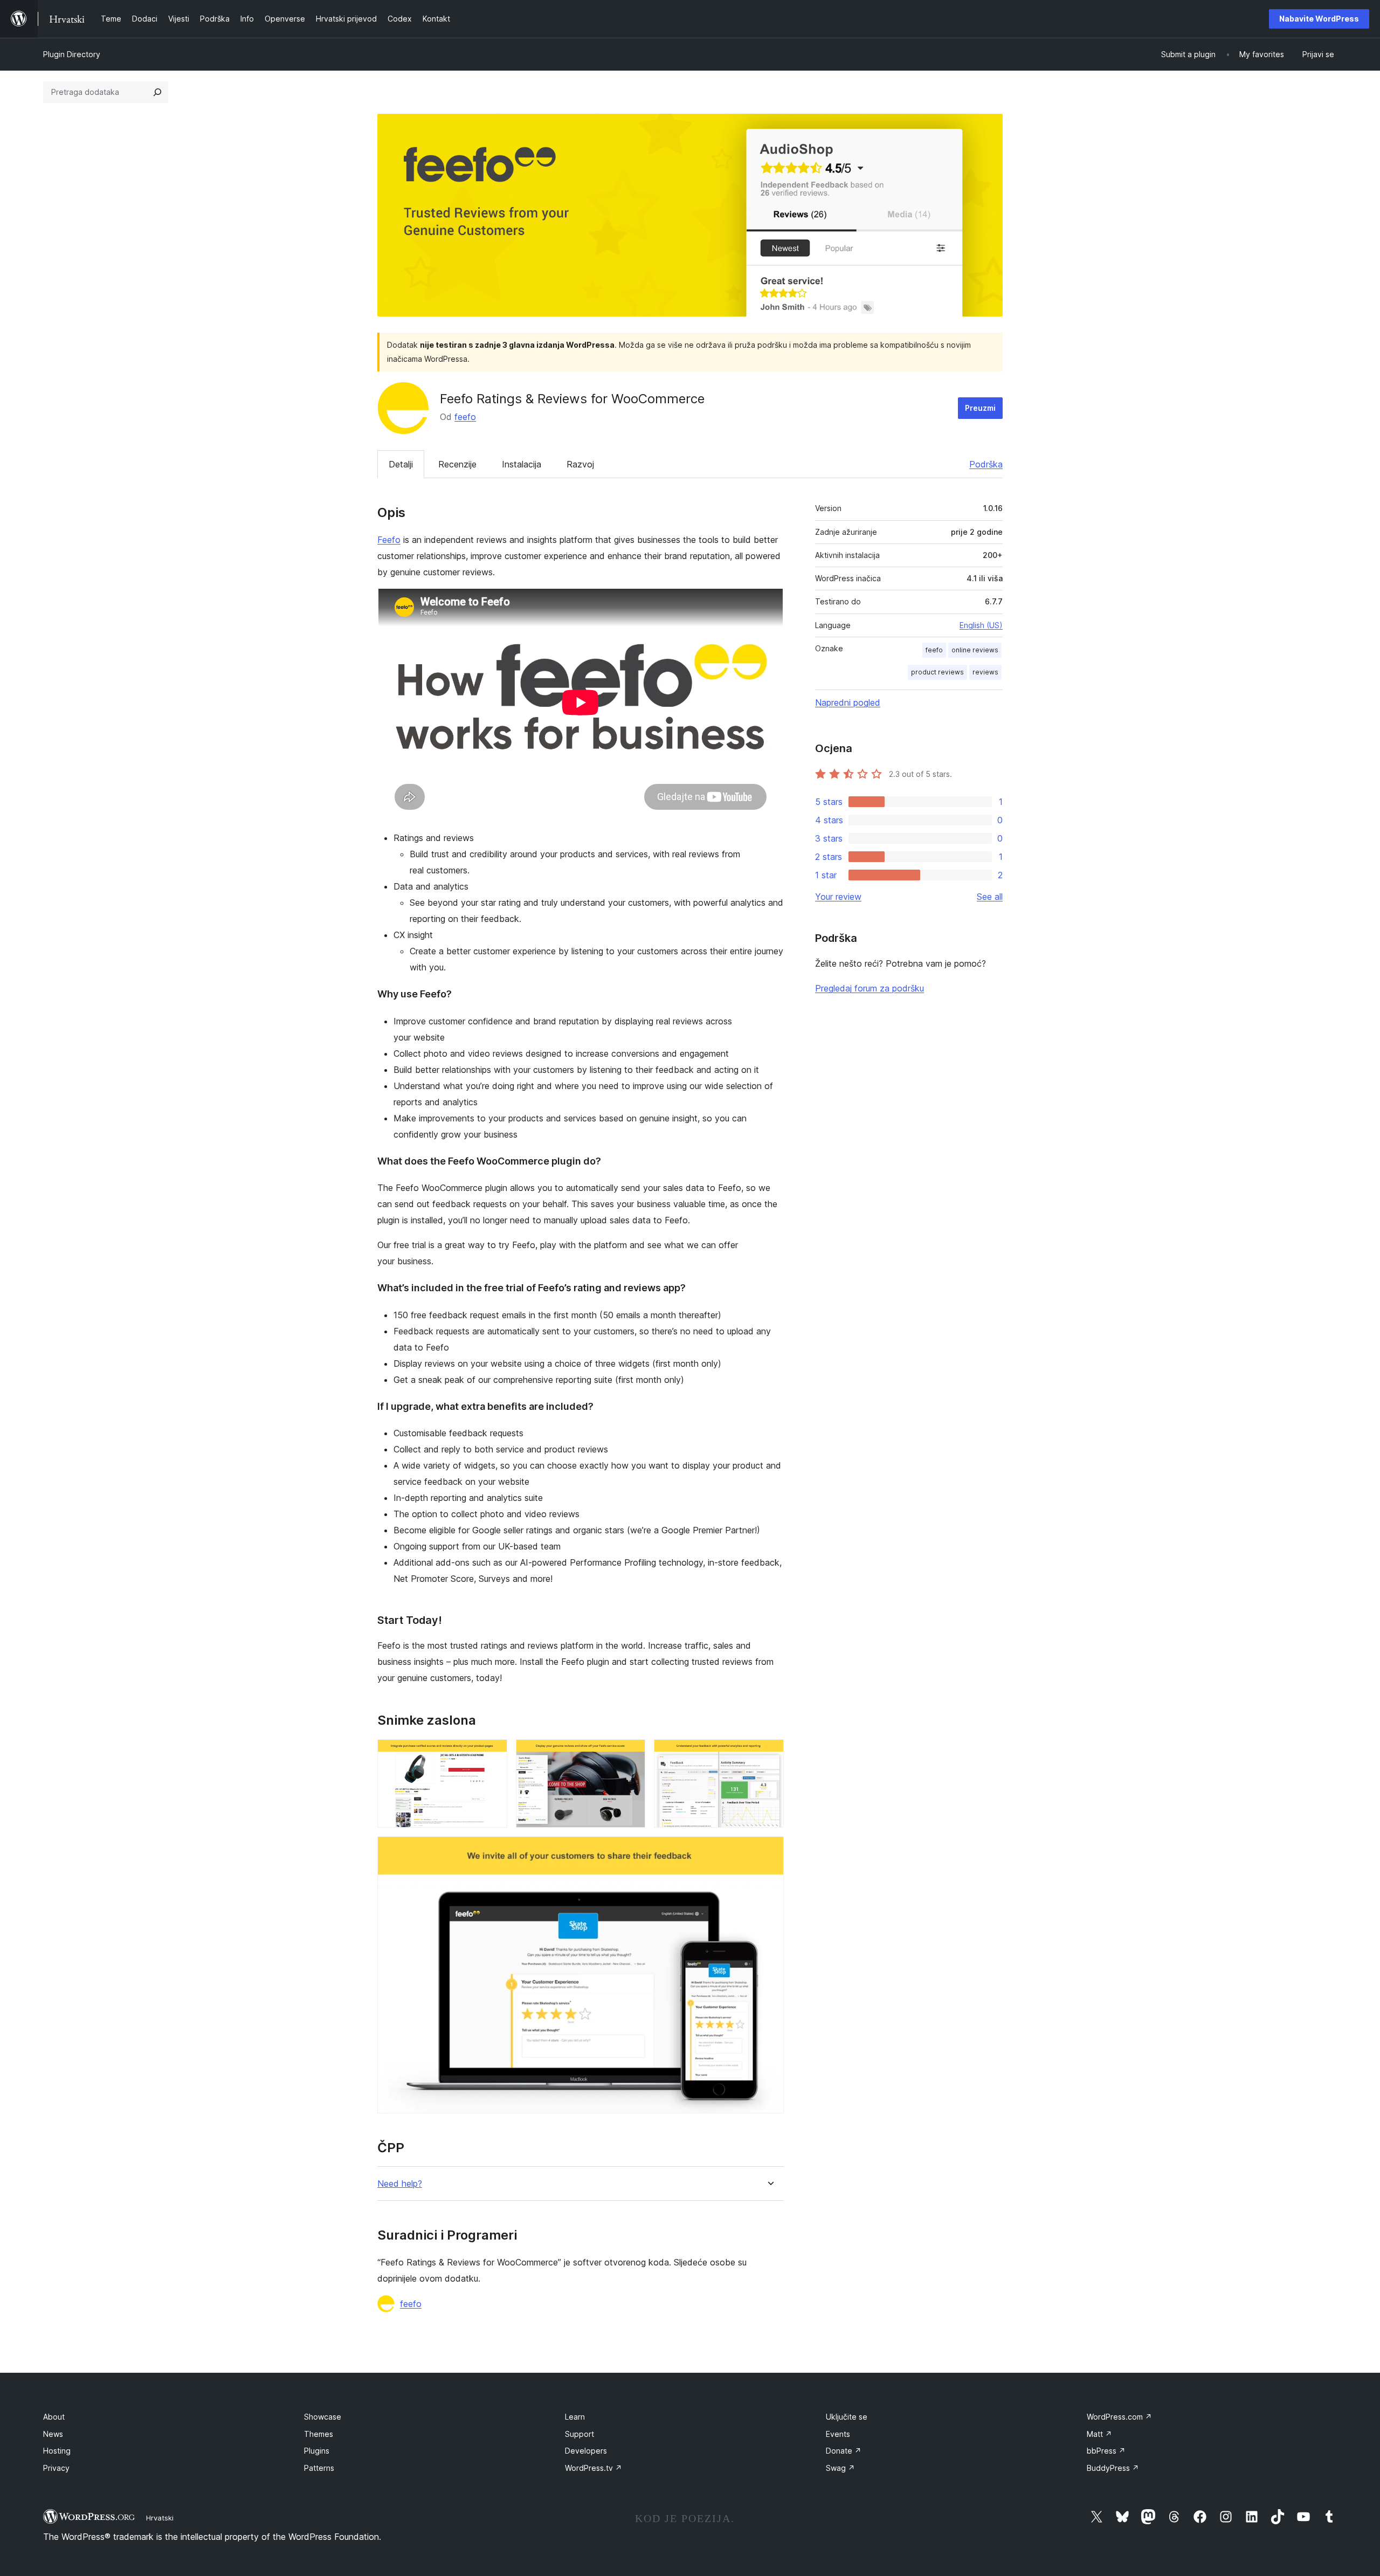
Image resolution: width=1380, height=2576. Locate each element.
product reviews (937, 672)
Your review (838, 897)
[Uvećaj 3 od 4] (769, 1754)
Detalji (401, 464)
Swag (840, 2468)
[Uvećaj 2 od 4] (631, 1754)
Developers (586, 2451)
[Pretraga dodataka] (157, 92)
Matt (1099, 2434)
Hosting (57, 2451)
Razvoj (580, 464)
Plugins (317, 2451)
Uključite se (847, 2417)
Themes (319, 2434)
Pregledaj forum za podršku (870, 988)
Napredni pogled (848, 702)
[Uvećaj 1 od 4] (493, 1754)
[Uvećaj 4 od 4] (769, 1851)
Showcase (323, 2417)
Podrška (986, 464)
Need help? (400, 2184)
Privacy (56, 2468)
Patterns (319, 2468)
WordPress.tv (594, 2468)
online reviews (975, 650)
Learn (575, 2417)
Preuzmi (980, 408)
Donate (844, 2451)
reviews (985, 672)
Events (838, 2434)
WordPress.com (1119, 2417)
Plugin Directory (72, 54)
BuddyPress (1113, 2468)
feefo (465, 417)
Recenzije (457, 464)
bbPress (1106, 2451)
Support (579, 2434)
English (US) (981, 625)
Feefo (389, 540)
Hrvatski (160, 2518)
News (53, 2434)
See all (990, 897)
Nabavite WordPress (1319, 19)
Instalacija (522, 464)
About (54, 2417)
